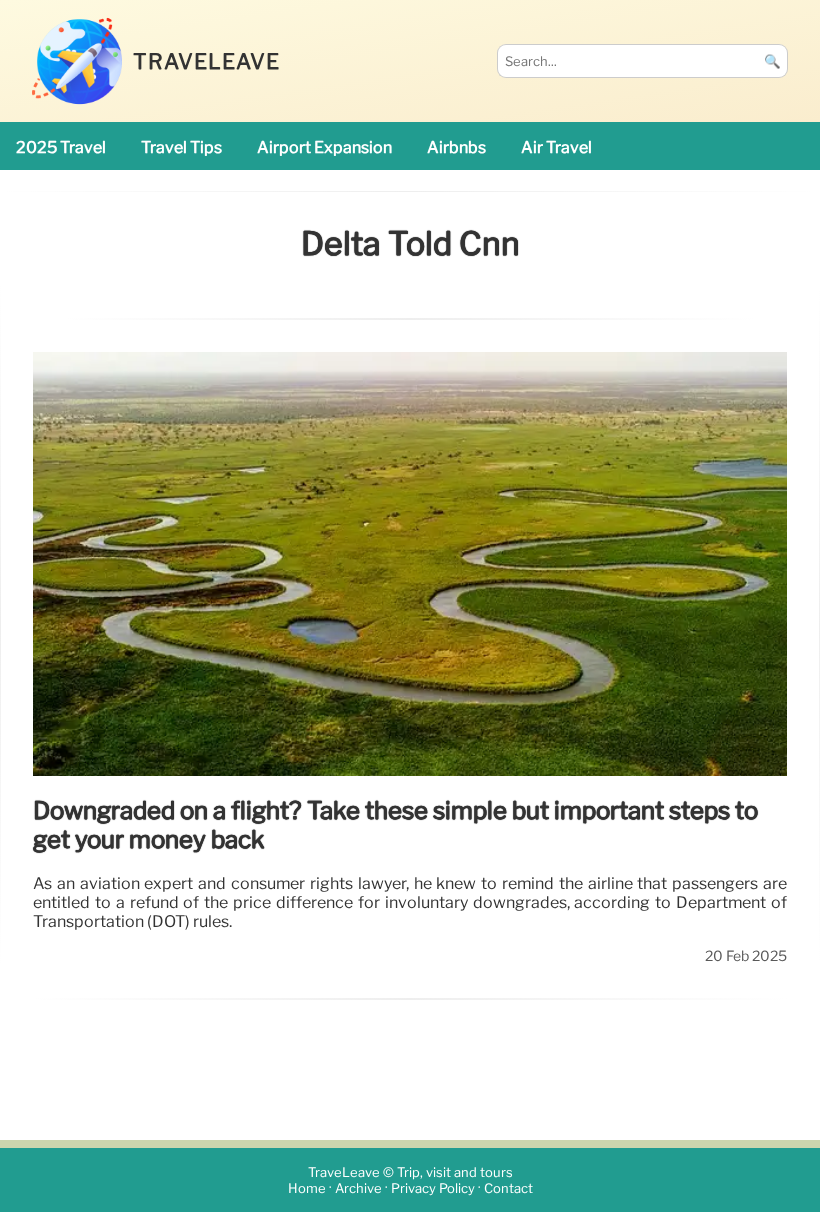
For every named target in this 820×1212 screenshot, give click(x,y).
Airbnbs (456, 147)
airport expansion (324, 147)
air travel (556, 147)
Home (307, 1188)
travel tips (181, 147)
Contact (508, 1188)
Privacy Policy (433, 1188)
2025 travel (61, 147)
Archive (358, 1188)
